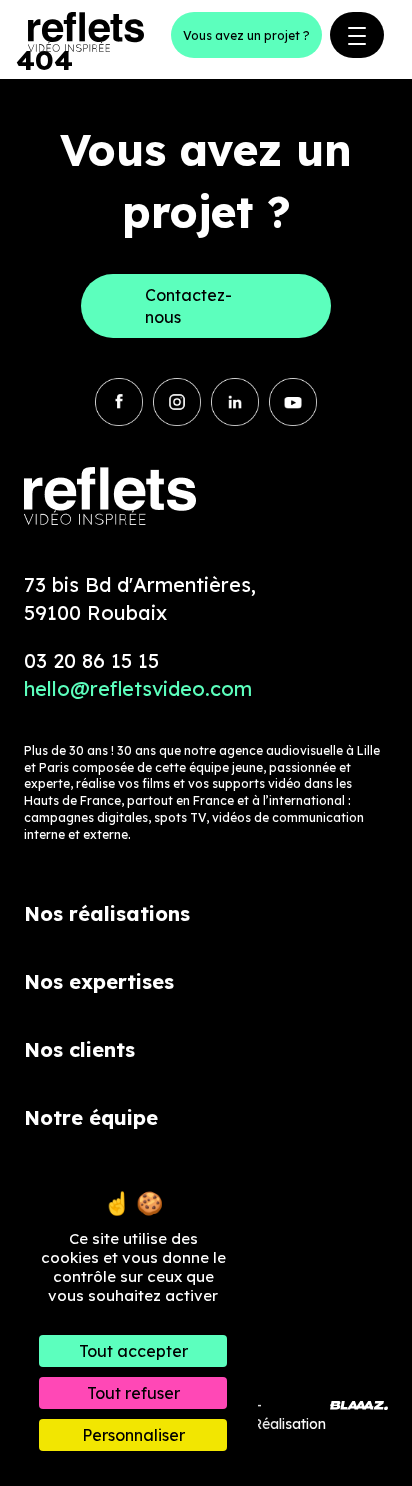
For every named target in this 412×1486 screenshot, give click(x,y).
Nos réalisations (107, 913)
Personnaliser (133, 1435)
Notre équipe (91, 1117)
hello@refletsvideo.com (138, 688)
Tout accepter (133, 1351)
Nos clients (79, 1049)
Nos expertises (99, 981)
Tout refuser (133, 1393)
